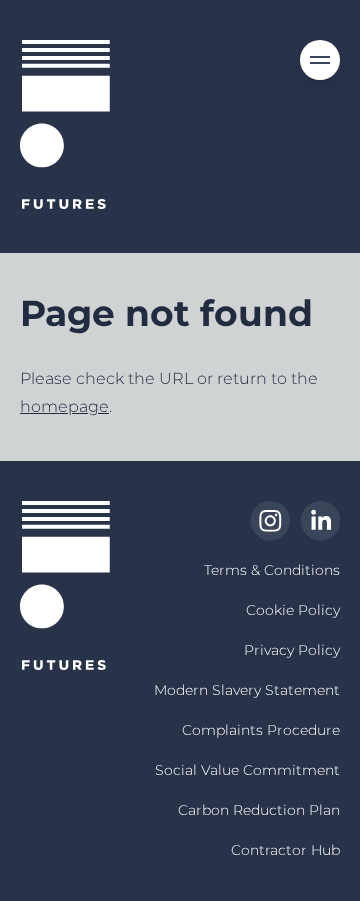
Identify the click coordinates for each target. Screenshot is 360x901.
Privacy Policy (292, 650)
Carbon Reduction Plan (259, 810)
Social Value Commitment (247, 770)
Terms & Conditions (272, 570)
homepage (64, 406)
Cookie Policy (293, 610)
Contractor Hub (285, 850)
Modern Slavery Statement (247, 690)
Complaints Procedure (261, 730)
